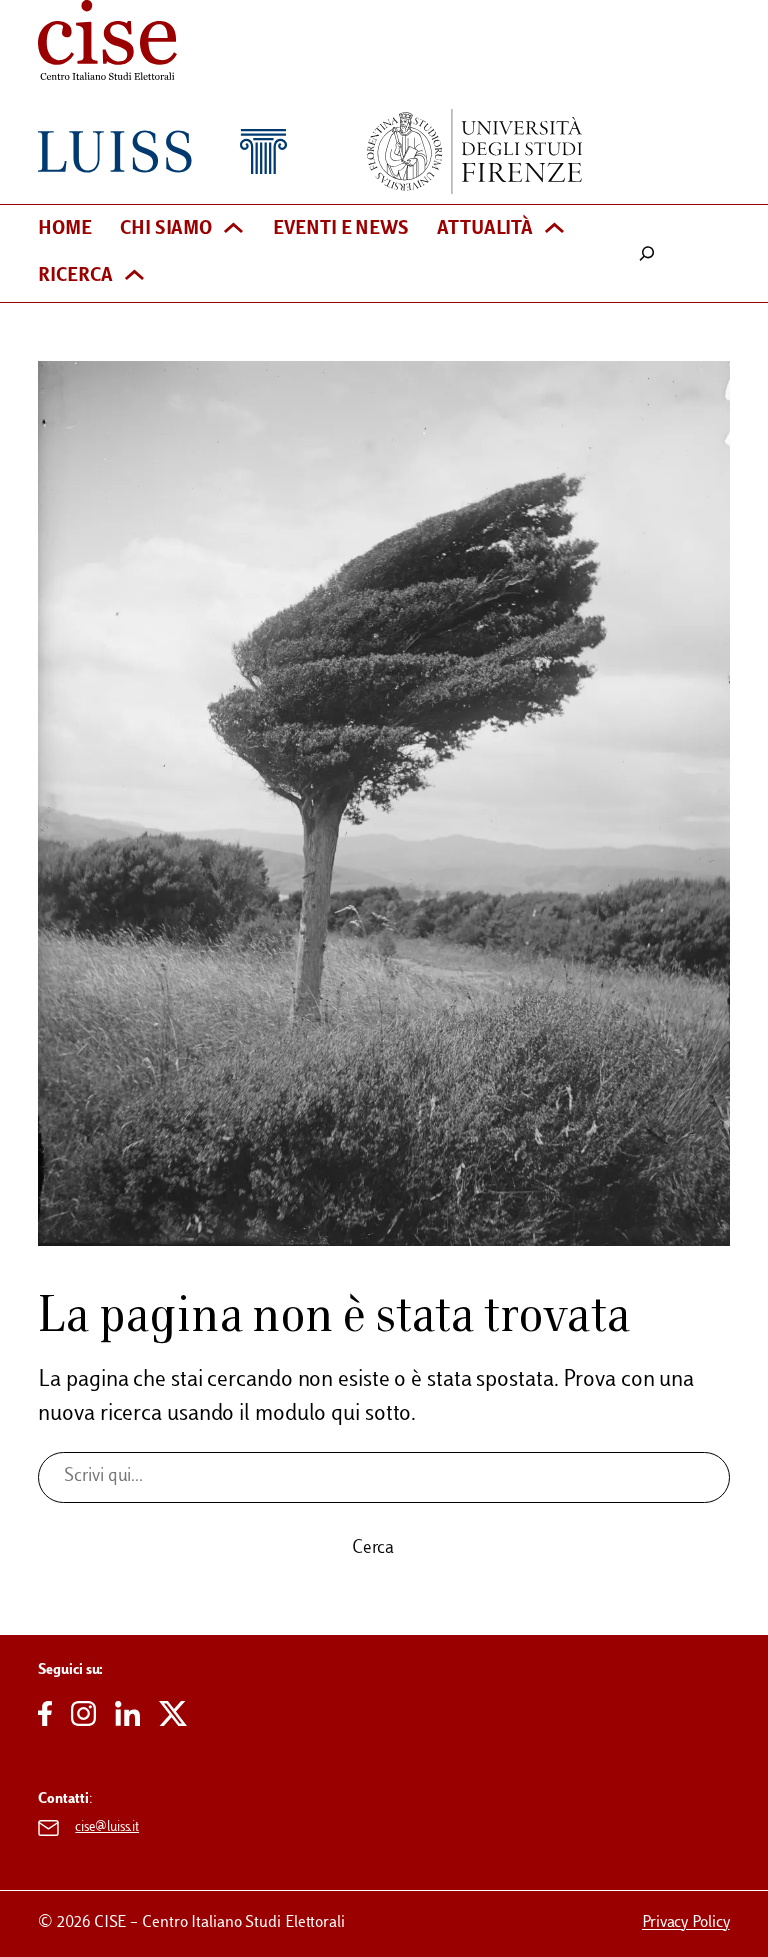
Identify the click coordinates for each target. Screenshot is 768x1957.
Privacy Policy (686, 1923)
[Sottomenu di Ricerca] (134, 277)
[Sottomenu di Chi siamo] (233, 230)
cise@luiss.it (107, 1827)
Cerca (373, 1548)
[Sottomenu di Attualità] (554, 230)
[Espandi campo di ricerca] (647, 253)
